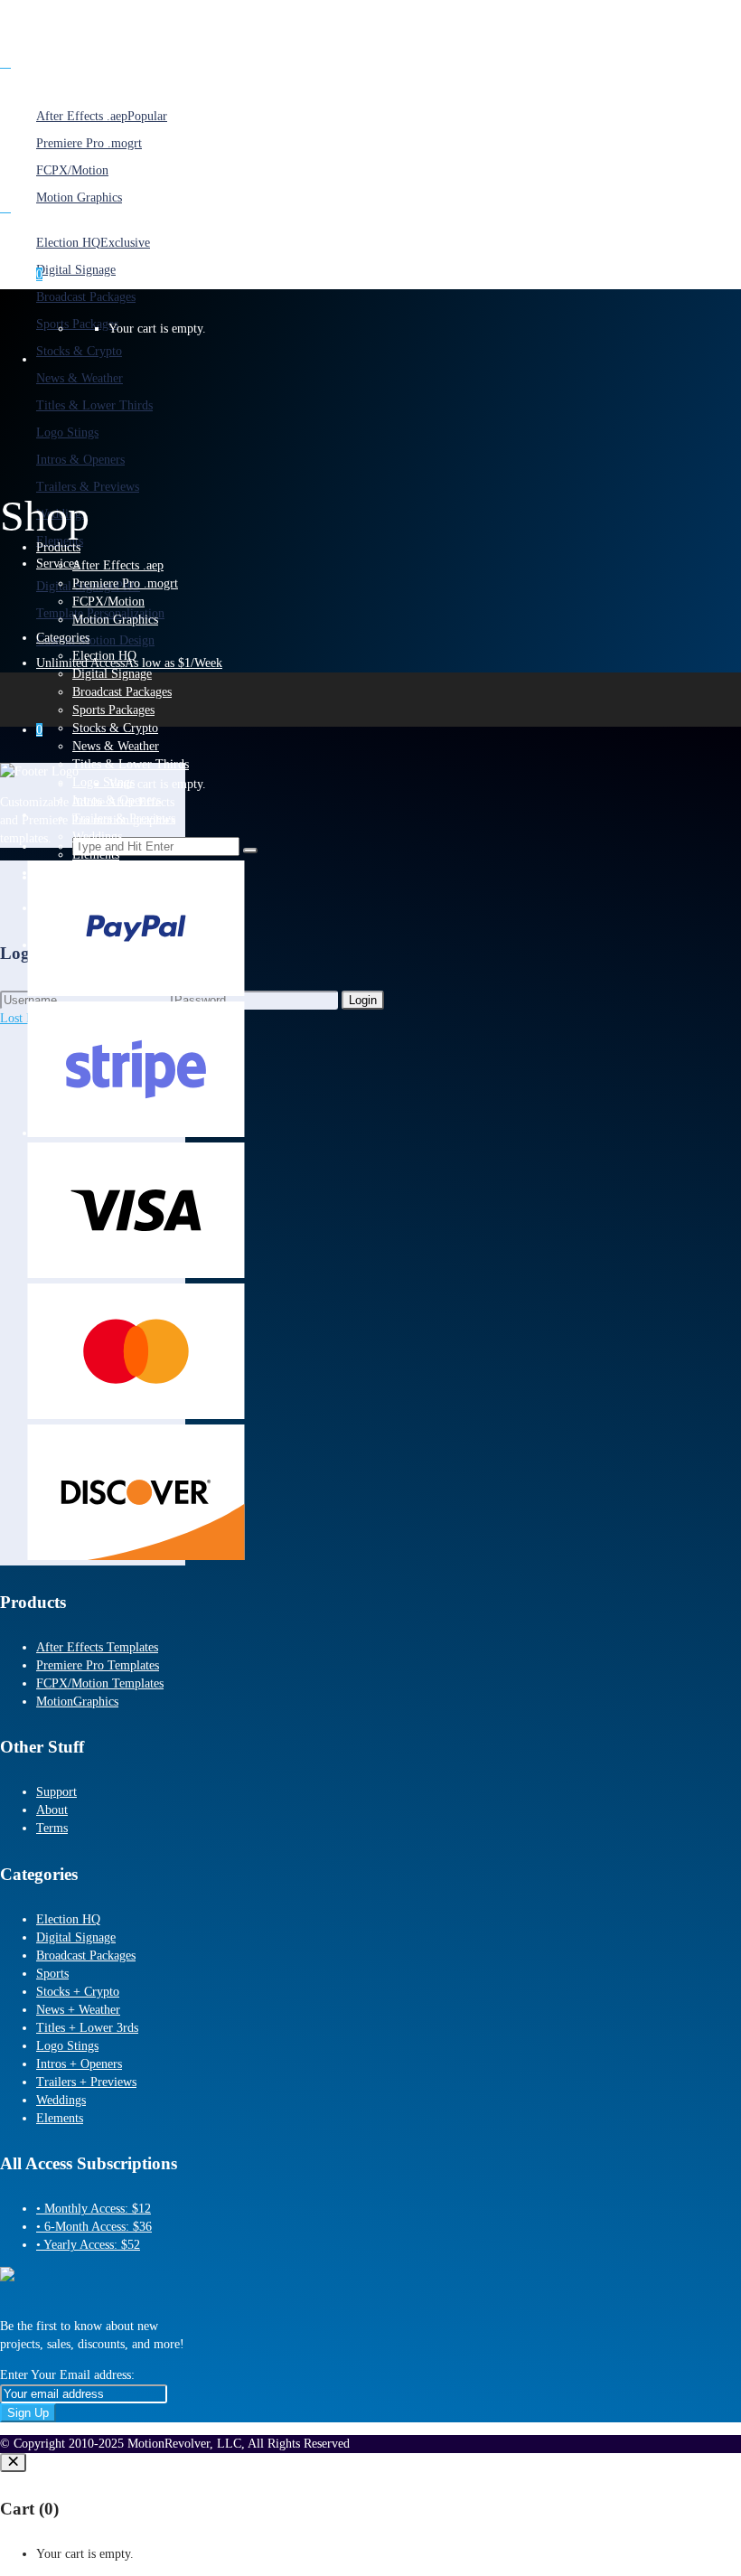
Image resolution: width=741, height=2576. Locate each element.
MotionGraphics (77, 1702)
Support (56, 1792)
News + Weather (78, 2010)
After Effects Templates (97, 1647)
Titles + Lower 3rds (87, 2028)
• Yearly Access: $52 (88, 2245)
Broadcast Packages (86, 1956)
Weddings (61, 2100)
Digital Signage (76, 1937)
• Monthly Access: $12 (94, 2209)
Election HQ (68, 1919)
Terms (52, 1828)
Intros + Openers (79, 2064)
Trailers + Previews (86, 2082)
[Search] (250, 851)
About (52, 1810)
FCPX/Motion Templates (100, 1683)
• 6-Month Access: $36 (94, 2227)
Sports (52, 1974)
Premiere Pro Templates (98, 1665)
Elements (60, 2118)
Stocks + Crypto (78, 1992)
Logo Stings (67, 2046)
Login (363, 1000)
